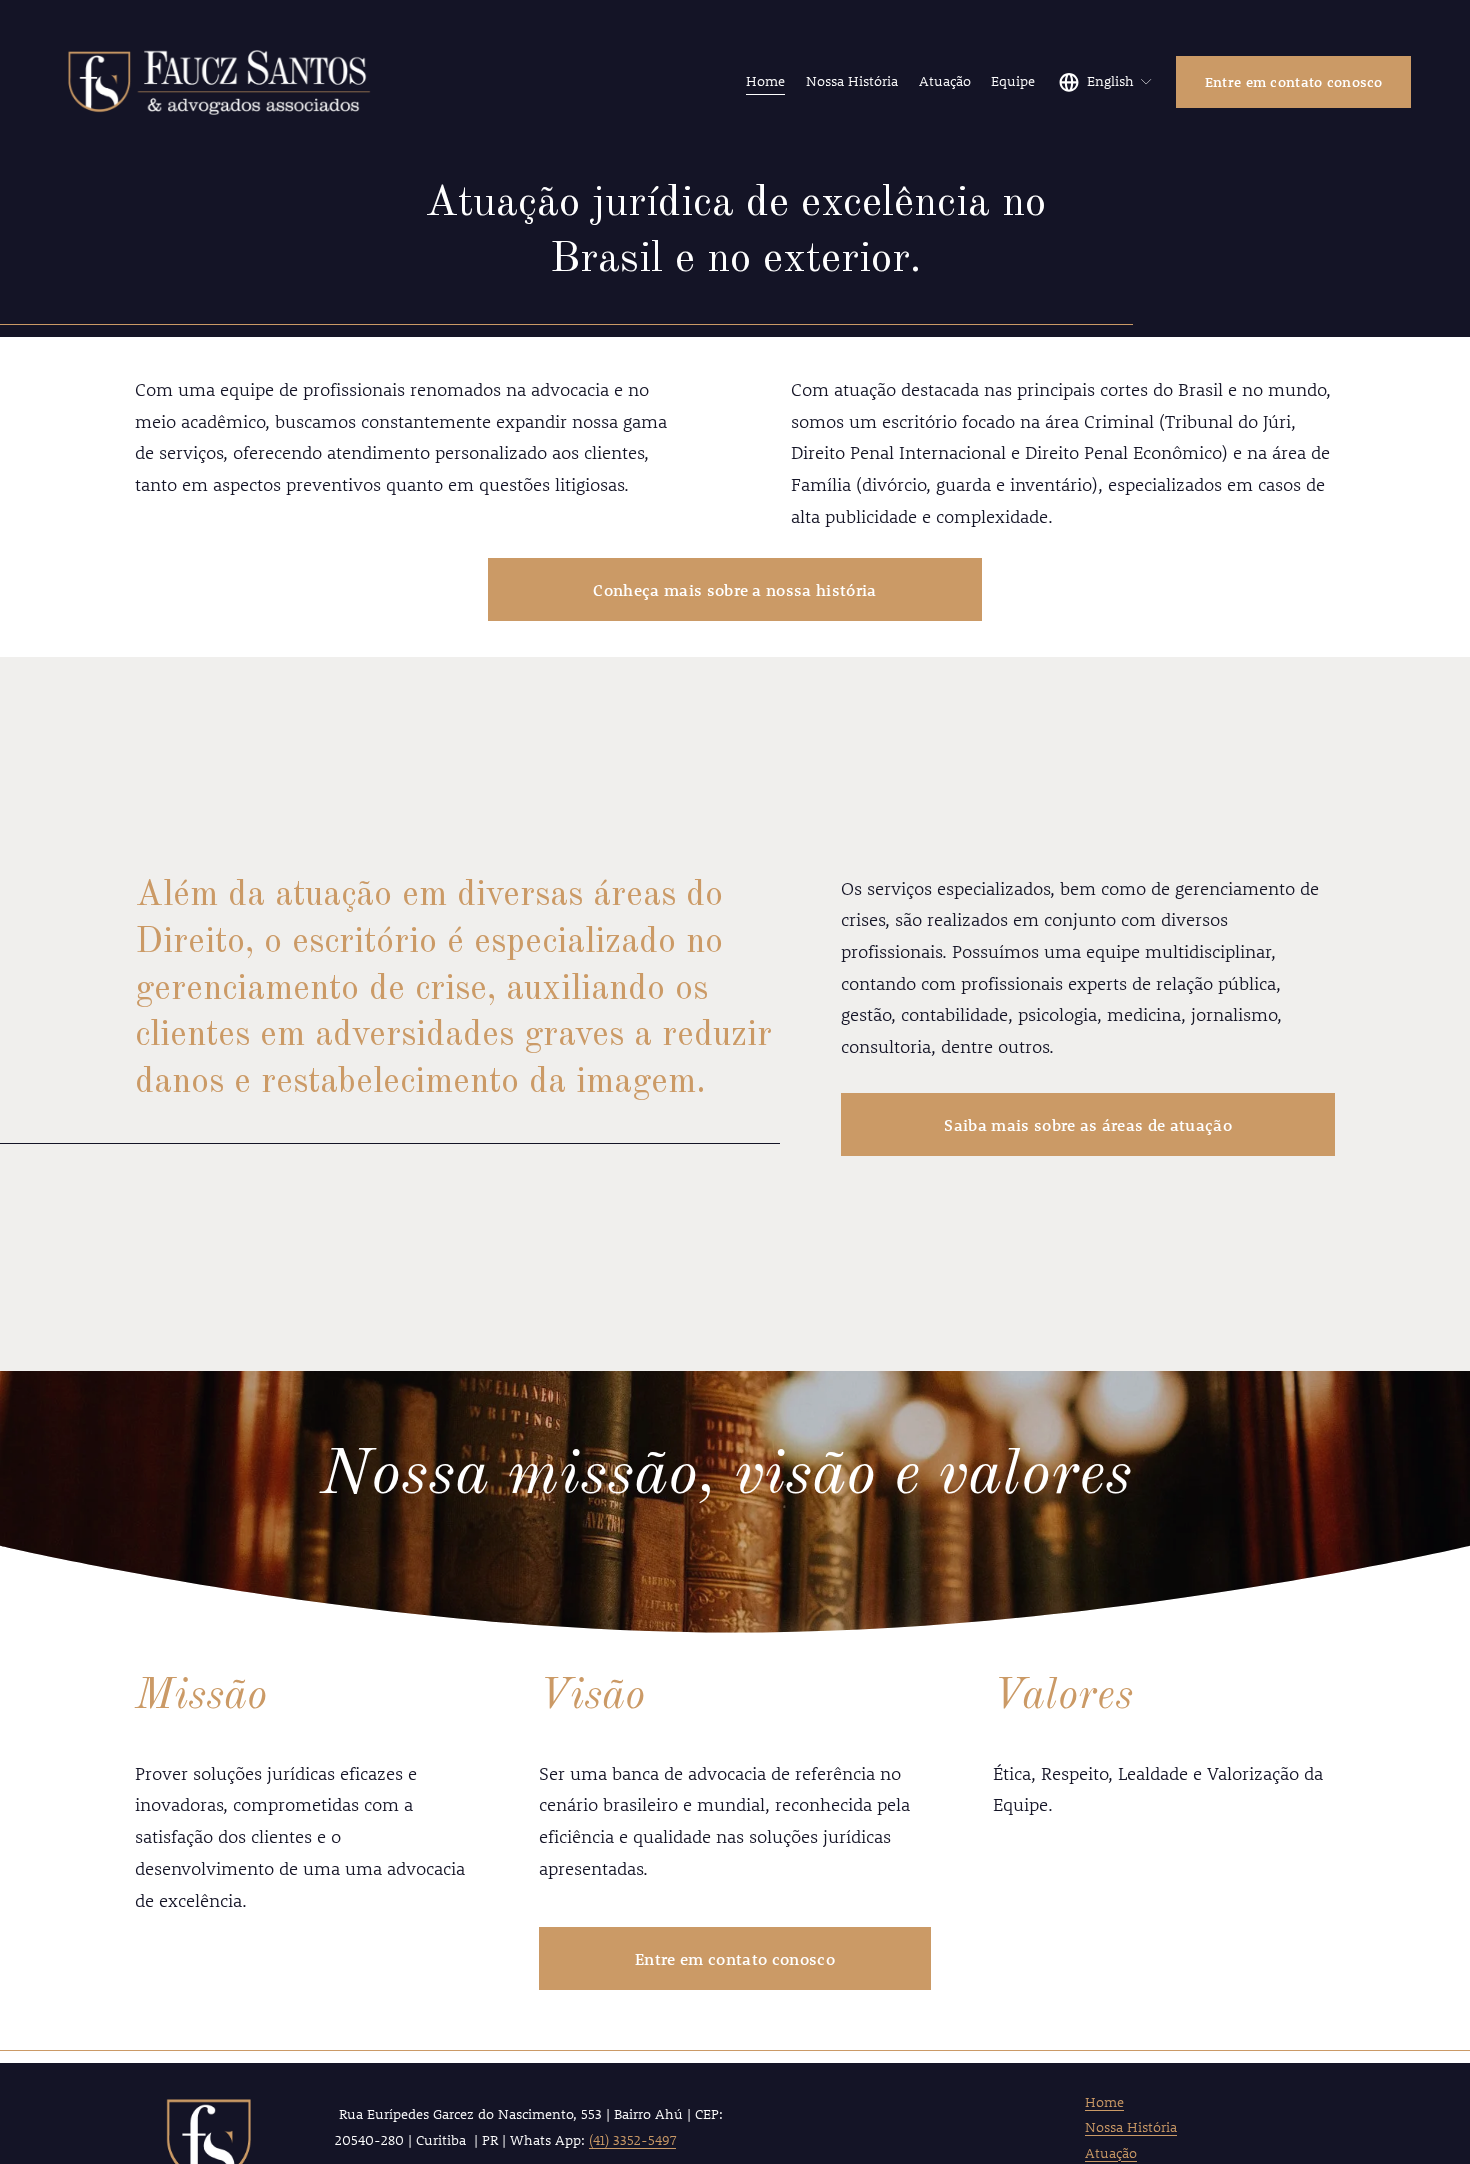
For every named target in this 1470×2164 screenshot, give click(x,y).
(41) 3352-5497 (632, 2140)
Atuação (945, 81)
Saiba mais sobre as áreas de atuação (1088, 1124)
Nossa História (852, 81)
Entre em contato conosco (1294, 82)
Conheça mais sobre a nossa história (734, 589)
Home (765, 81)
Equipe (1013, 81)
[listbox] (1106, 82)
